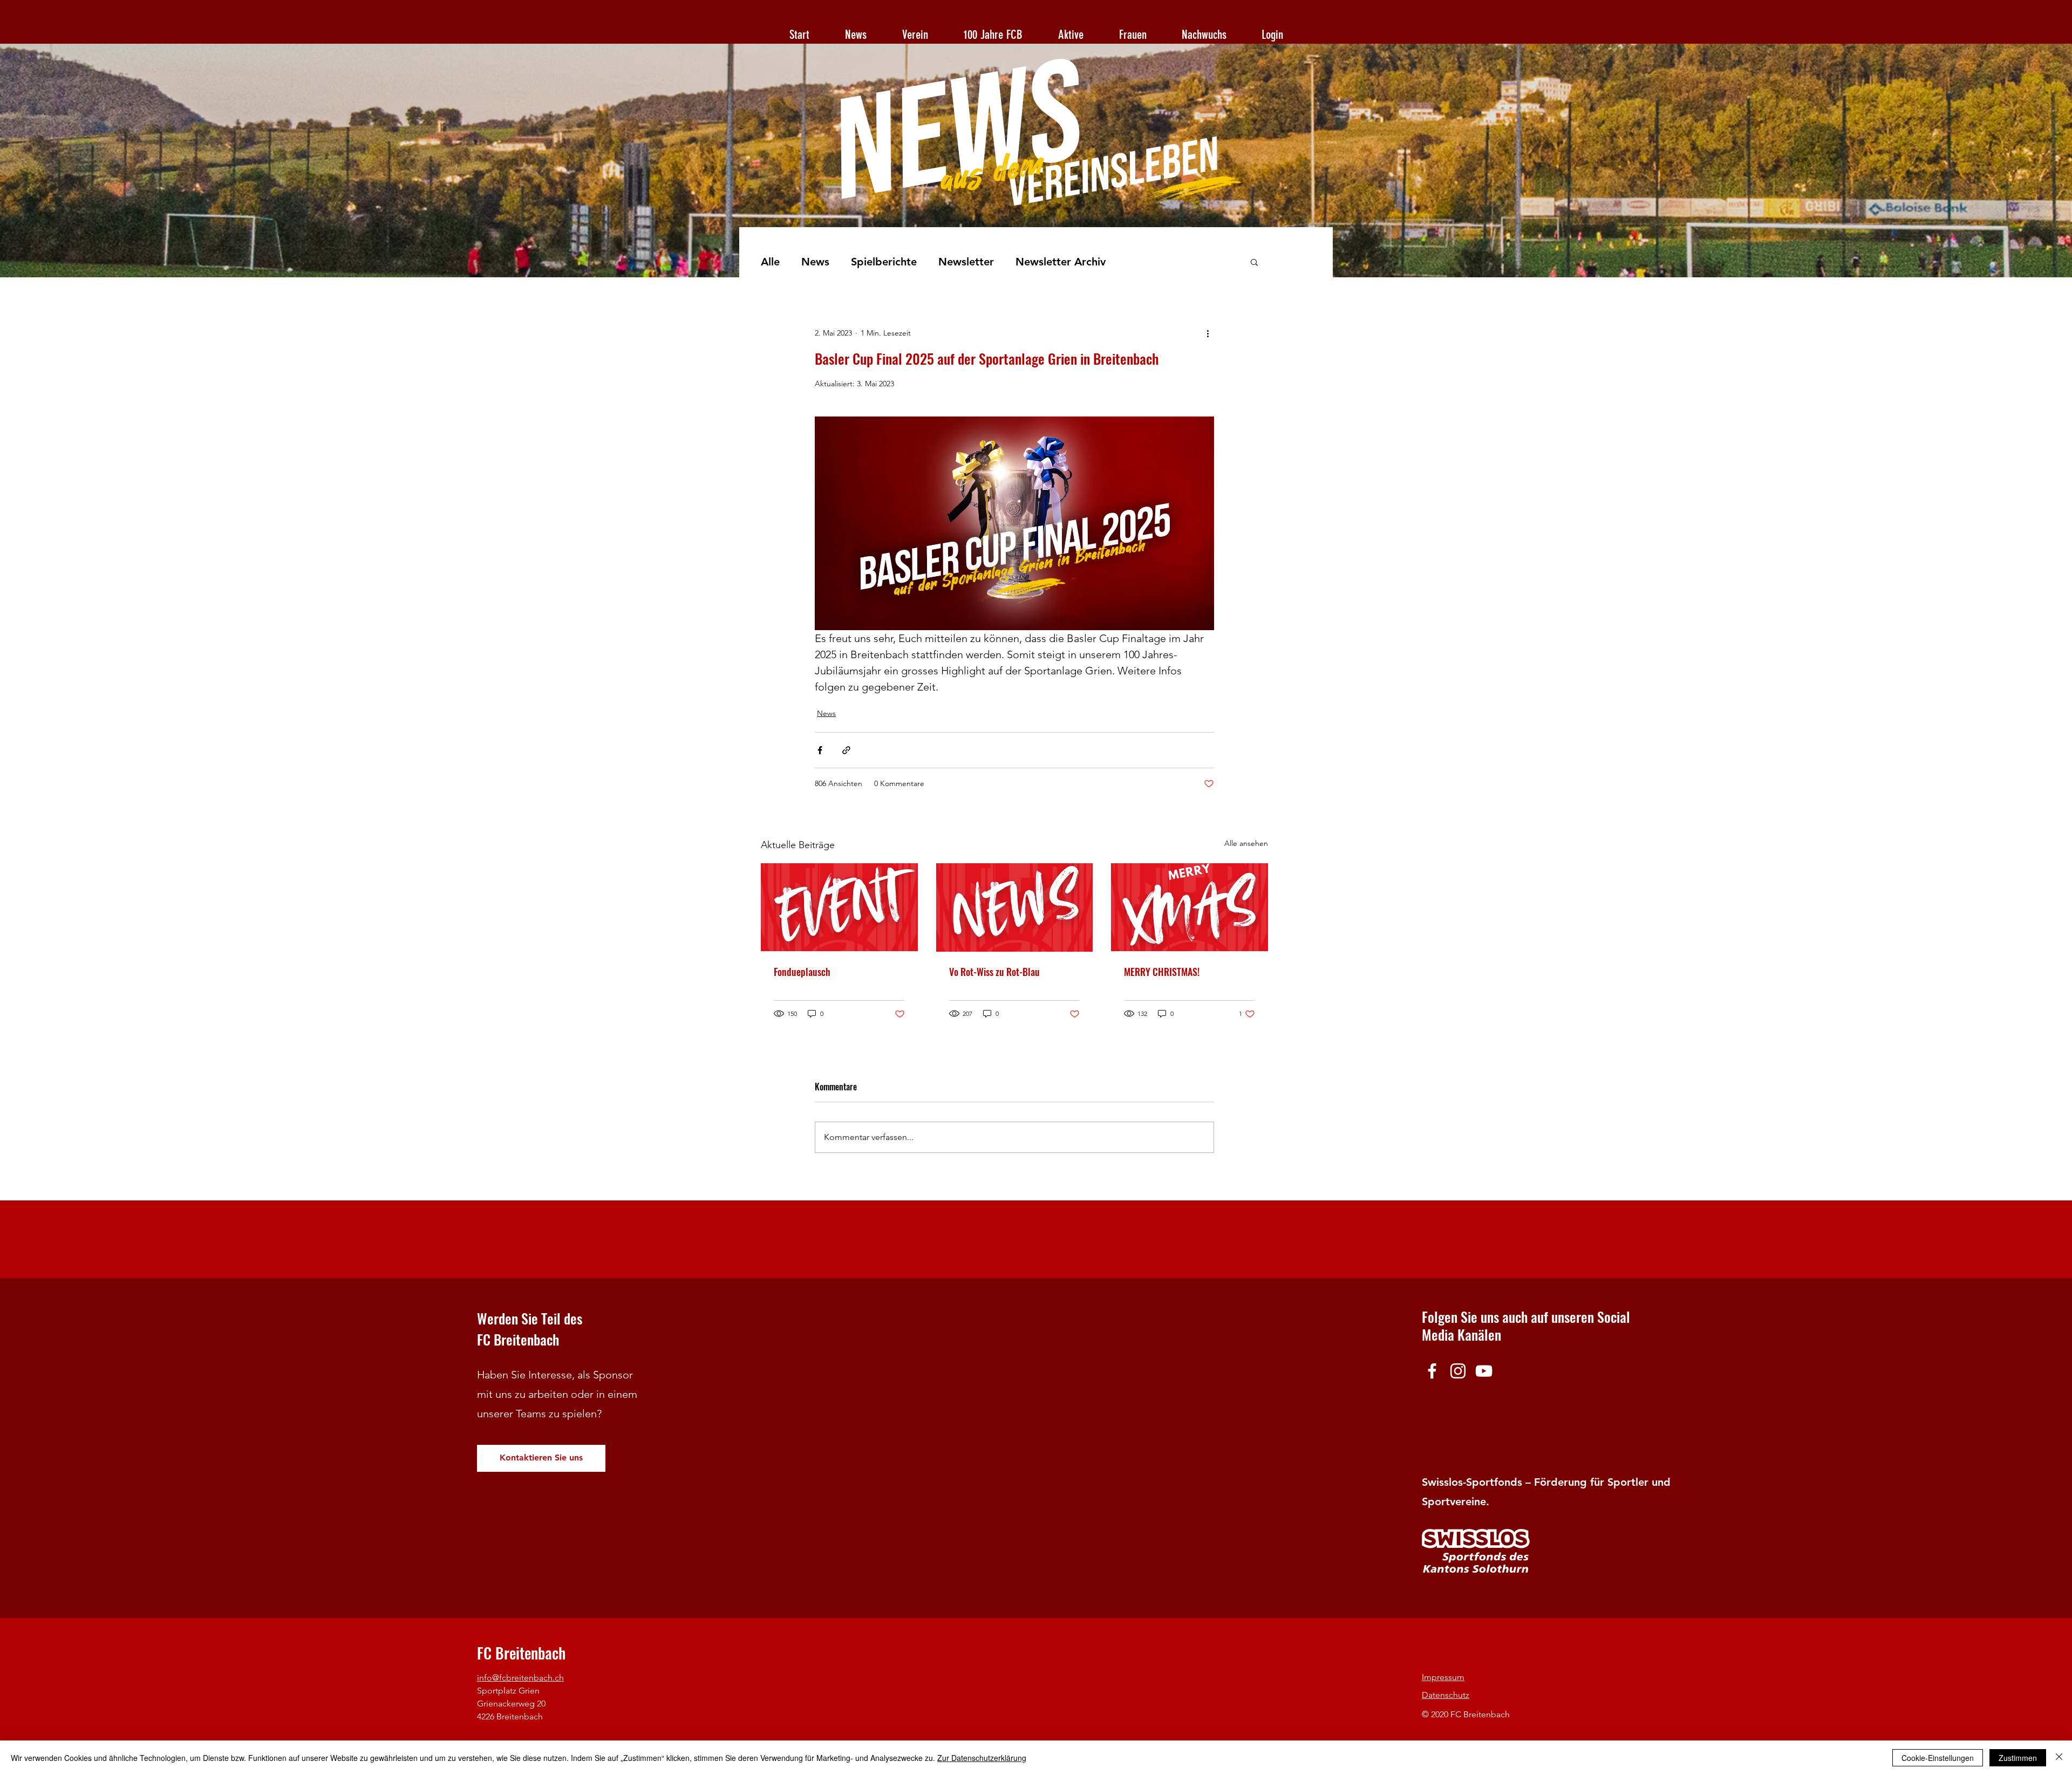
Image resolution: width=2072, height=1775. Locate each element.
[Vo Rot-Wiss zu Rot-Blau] (1015, 907)
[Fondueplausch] (839, 907)
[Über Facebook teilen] (820, 750)
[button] (1254, 262)
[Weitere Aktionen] (1208, 333)
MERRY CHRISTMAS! (1162, 972)
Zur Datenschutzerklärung (982, 1758)
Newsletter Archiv (1061, 262)
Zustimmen (2018, 1758)
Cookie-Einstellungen (1938, 1758)
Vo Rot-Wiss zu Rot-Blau (994, 972)
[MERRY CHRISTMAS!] (1190, 907)
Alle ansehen (1246, 843)
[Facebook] (1432, 1371)
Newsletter (966, 262)
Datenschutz (1446, 1695)
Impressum (1443, 1677)
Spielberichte (884, 262)
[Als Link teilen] (846, 750)
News (815, 262)
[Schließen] (2059, 1758)
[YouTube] (1484, 1371)
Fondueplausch (802, 972)
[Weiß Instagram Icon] (1458, 1371)
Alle (770, 262)
